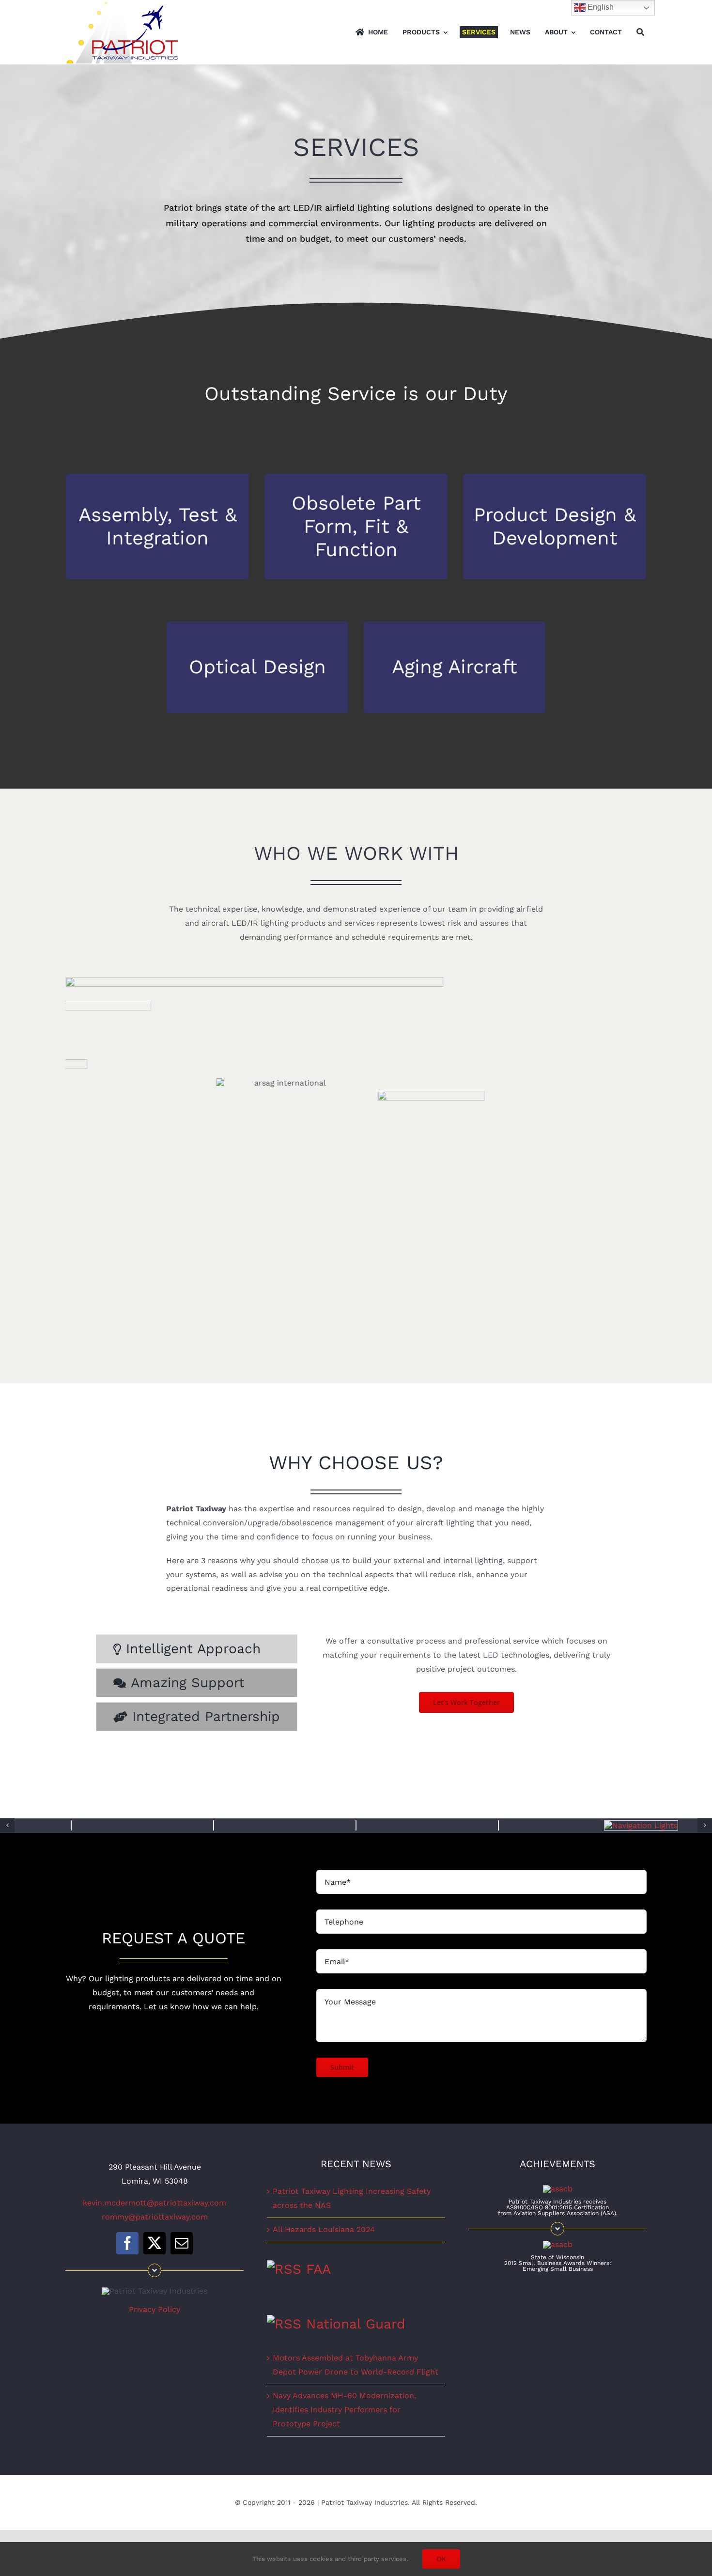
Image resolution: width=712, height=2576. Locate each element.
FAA (318, 2269)
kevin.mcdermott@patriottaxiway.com (155, 2202)
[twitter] (155, 2243)
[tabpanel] (466, 1685)
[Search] (640, 32)
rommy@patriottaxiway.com (155, 2216)
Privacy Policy (155, 2309)
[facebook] (127, 2243)
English (600, 7)
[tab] (197, 1649)
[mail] (182, 2243)
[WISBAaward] (558, 2244)
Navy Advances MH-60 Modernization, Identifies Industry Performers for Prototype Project (344, 2409)
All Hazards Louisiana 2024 (324, 2229)
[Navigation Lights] (641, 1825)
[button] (7, 1825)
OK (441, 2559)
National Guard (356, 2323)
